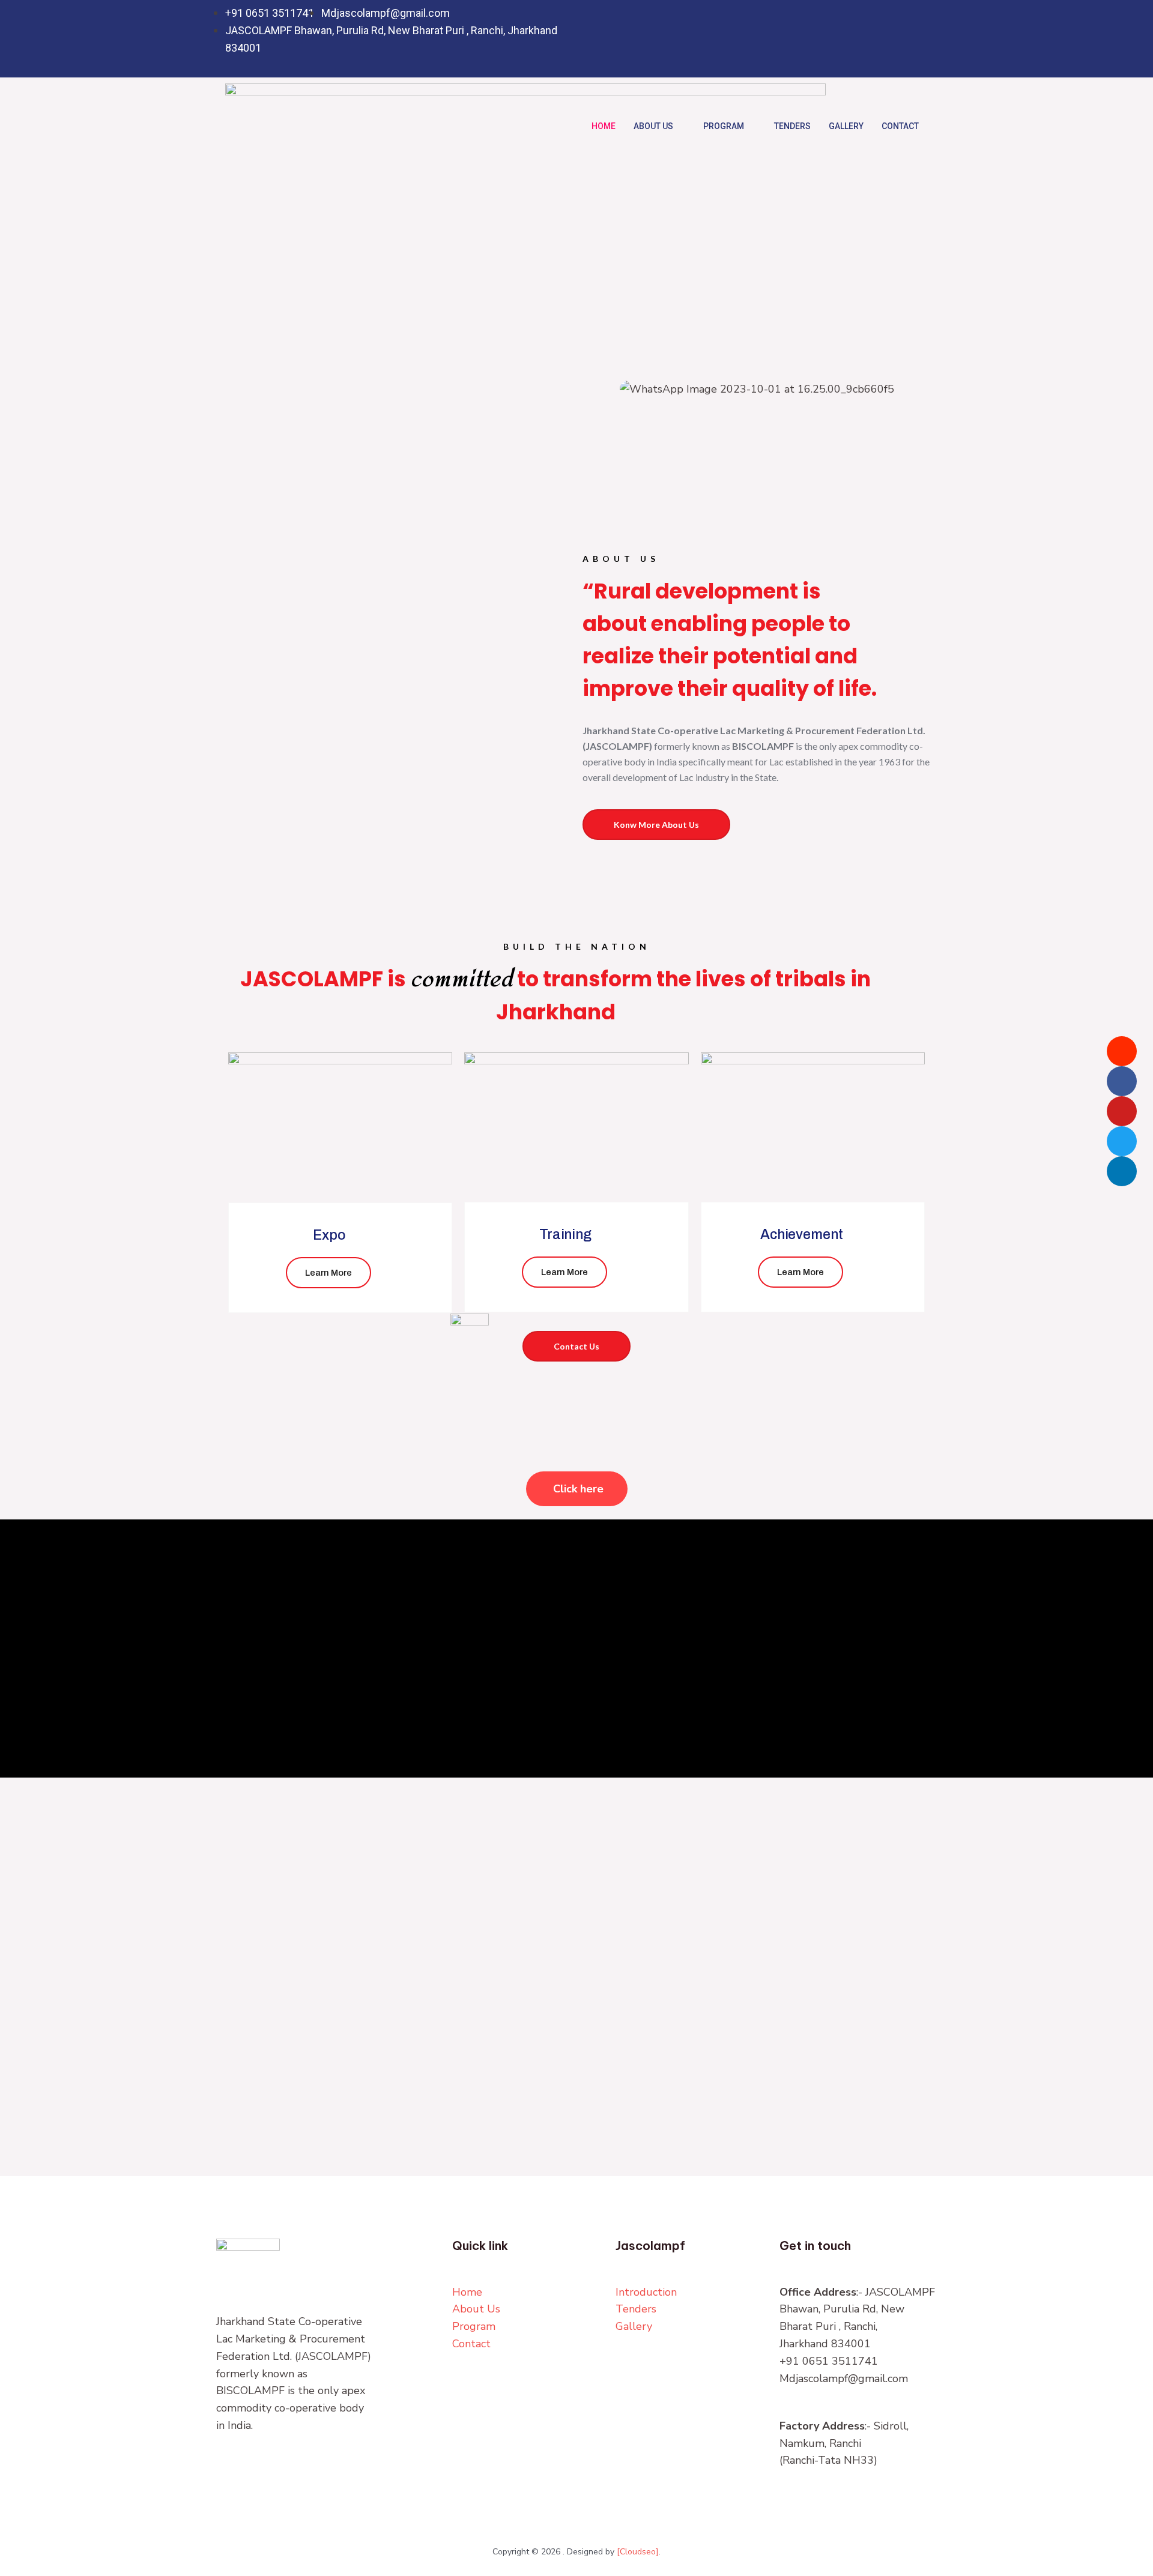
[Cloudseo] (638, 2552)
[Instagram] (915, 39)
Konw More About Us (656, 825)
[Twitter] (866, 39)
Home (604, 126)
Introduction (646, 2292)
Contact (900, 126)
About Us (653, 126)
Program (724, 126)
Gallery (846, 126)
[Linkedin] (1122, 1171)
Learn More (328, 1273)
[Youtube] (1122, 1111)
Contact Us (576, 1346)
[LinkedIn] (891, 39)
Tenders (792, 126)
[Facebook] (841, 39)
